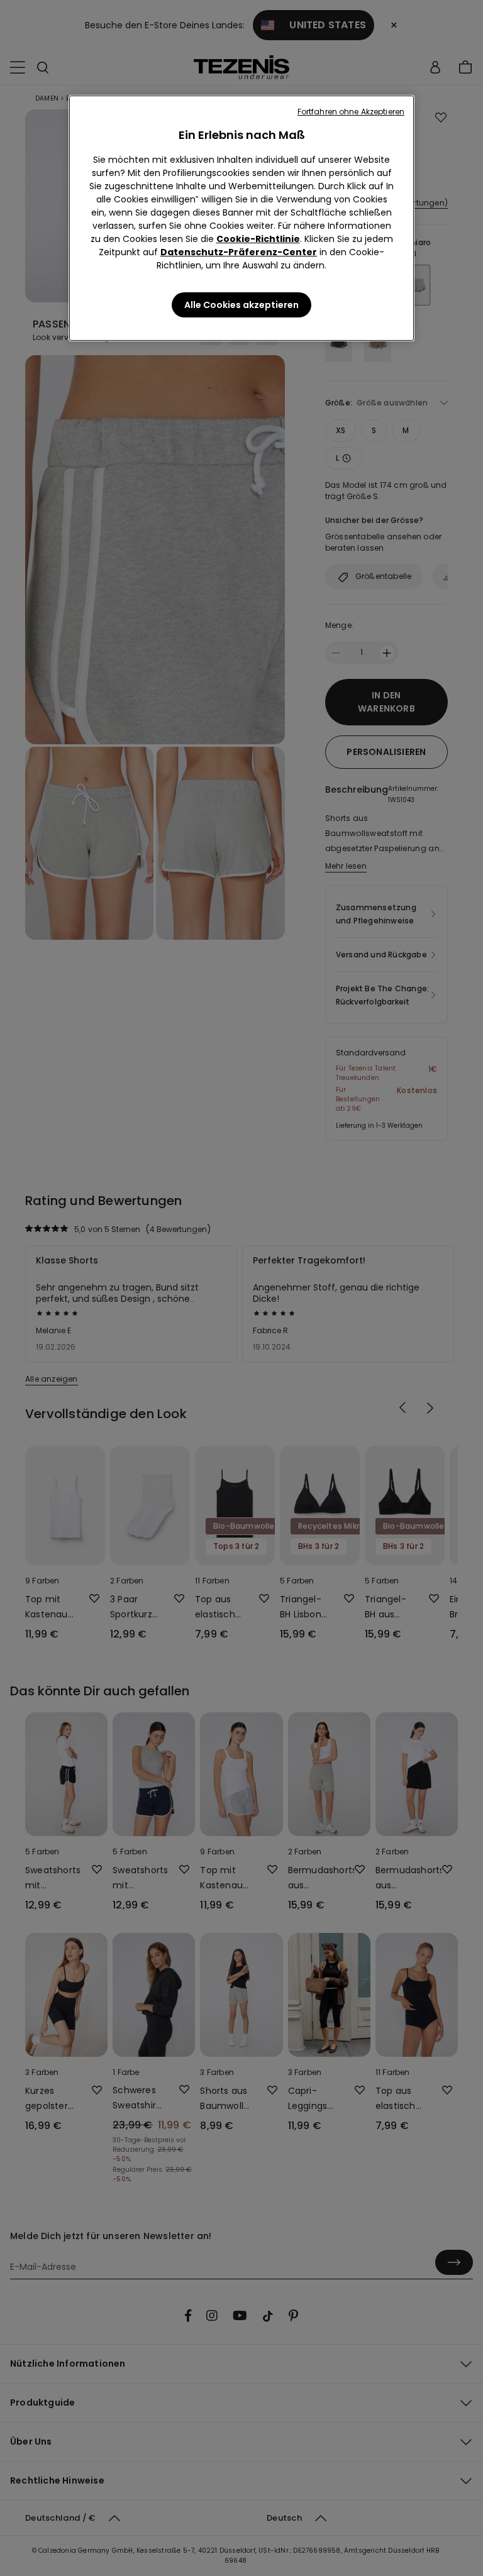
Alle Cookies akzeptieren (241, 305)
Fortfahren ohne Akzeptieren (351, 112)
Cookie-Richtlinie (258, 239)
